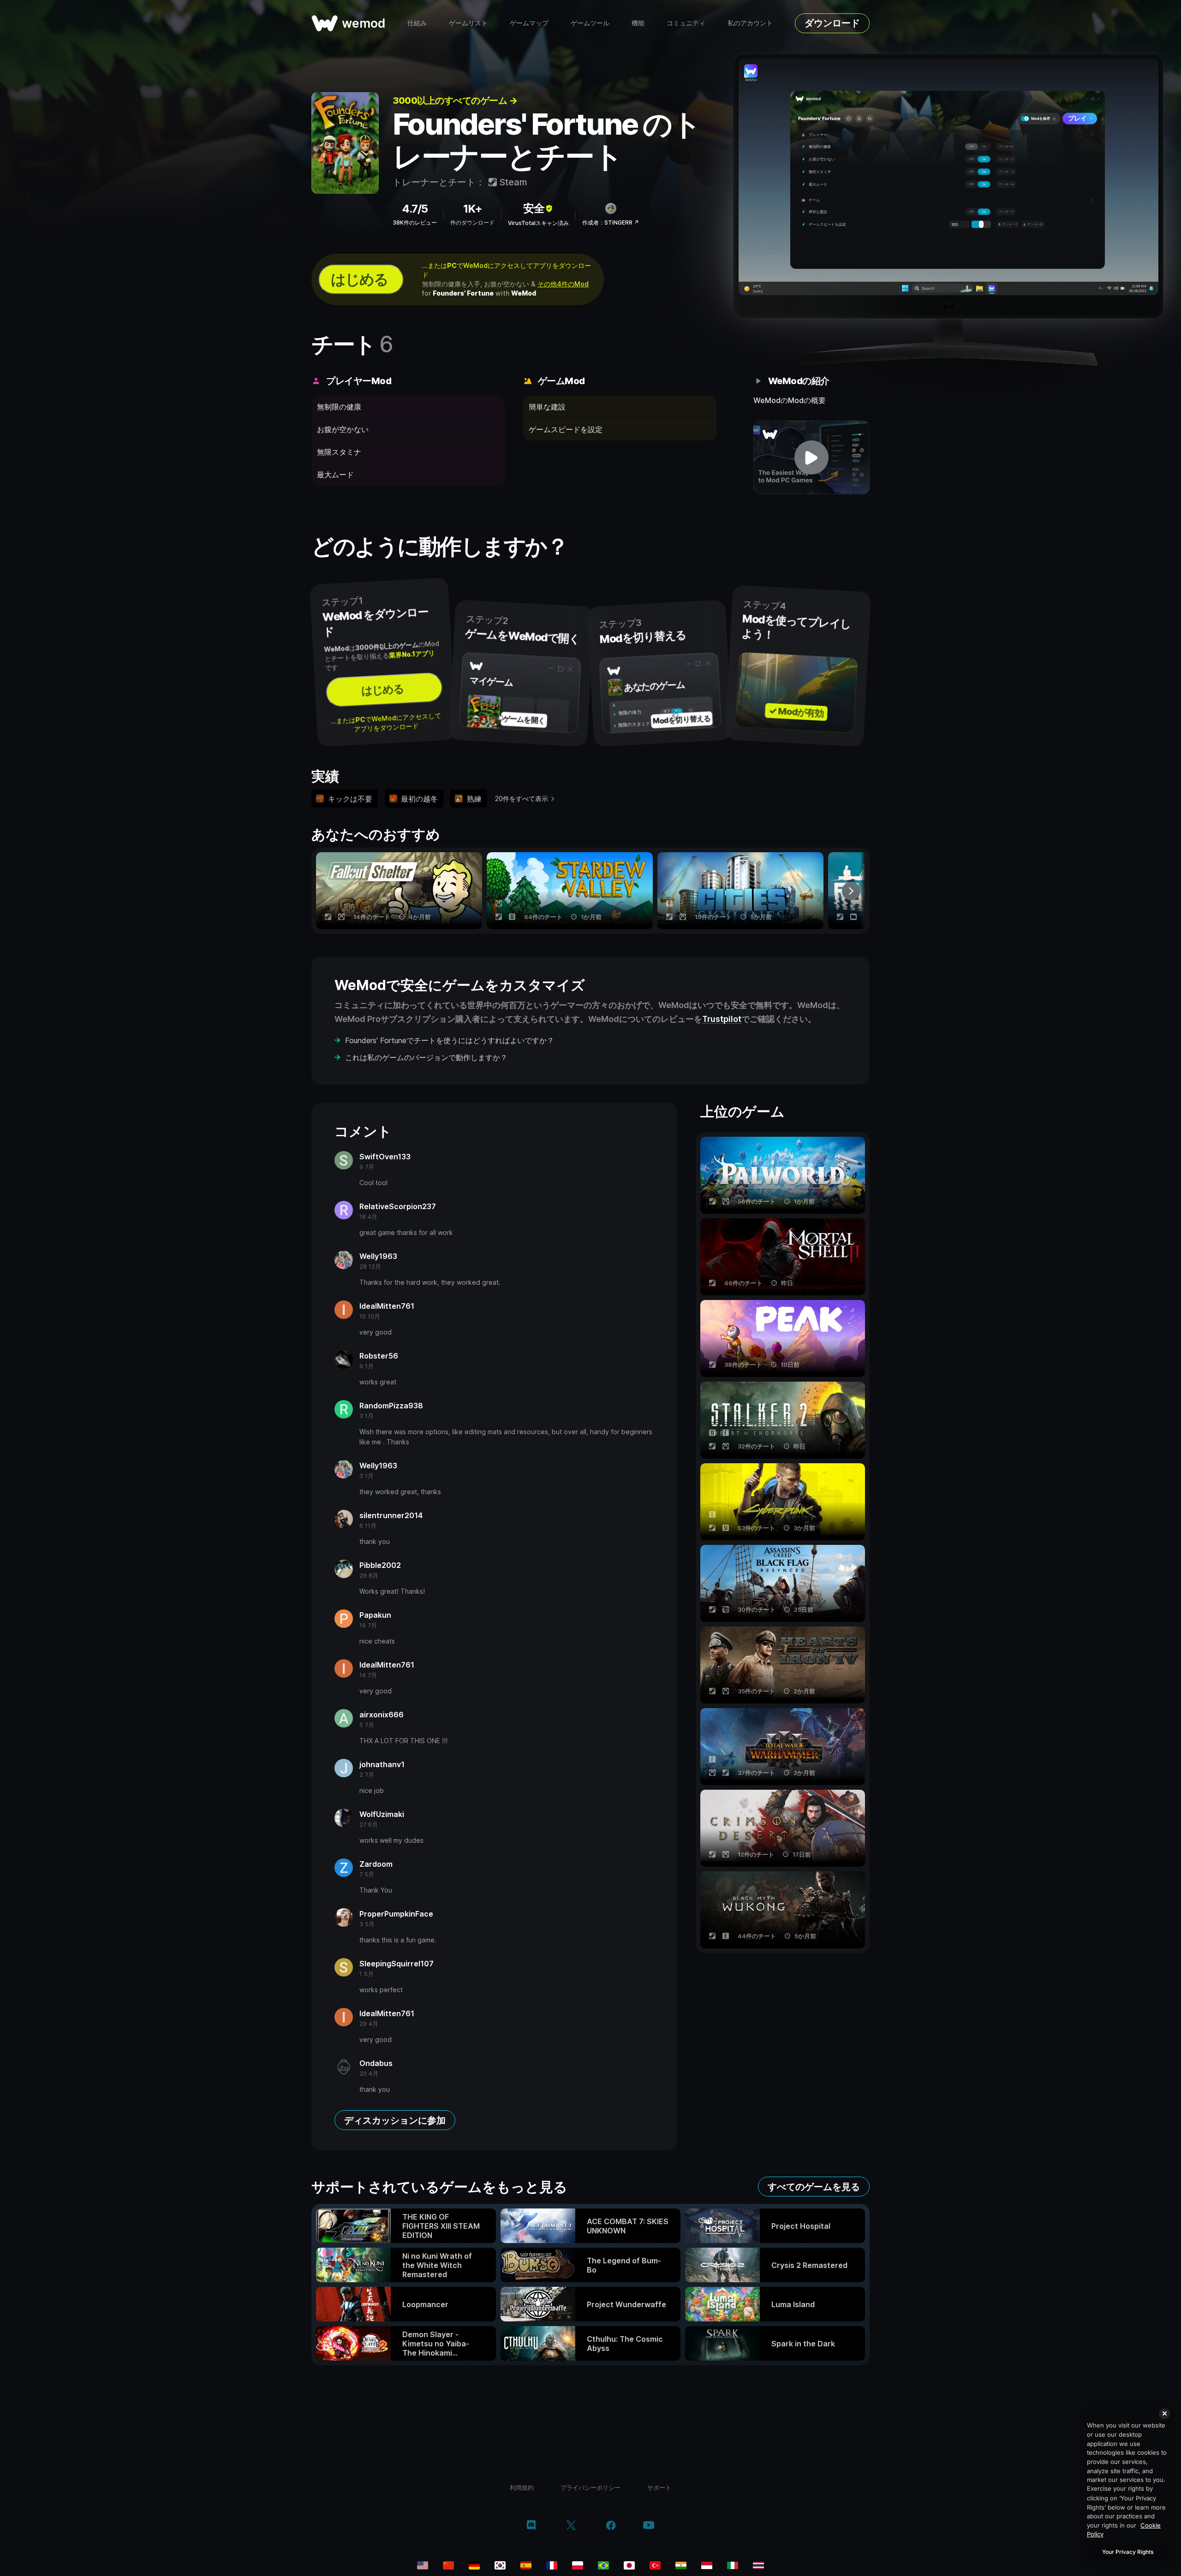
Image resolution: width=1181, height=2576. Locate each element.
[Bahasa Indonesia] (707, 2565)
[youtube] (649, 2526)
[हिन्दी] (681, 2565)
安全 (534, 208)
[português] (603, 2565)
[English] (423, 2565)
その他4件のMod (563, 284)
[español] (526, 2565)
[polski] (578, 2565)
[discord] (531, 2526)
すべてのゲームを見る (814, 2187)
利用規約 (522, 2487)
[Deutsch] (474, 2565)
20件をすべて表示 (522, 798)
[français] (552, 2565)
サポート (659, 2487)
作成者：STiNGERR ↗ (611, 223)
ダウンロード (832, 23)
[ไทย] (758, 2565)
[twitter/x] (571, 2526)
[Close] (1164, 2414)
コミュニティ (686, 23)
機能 (638, 23)
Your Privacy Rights (1128, 2552)
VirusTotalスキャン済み (538, 223)
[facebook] (611, 2526)
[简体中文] (448, 2565)
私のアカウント (750, 23)
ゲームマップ (529, 23)
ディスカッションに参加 (395, 2120)
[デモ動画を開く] (812, 457)
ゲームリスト (468, 23)
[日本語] (629, 2565)
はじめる (359, 279)
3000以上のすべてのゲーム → (455, 101)
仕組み (417, 23)
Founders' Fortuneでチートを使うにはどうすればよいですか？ (450, 1040)
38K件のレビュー (415, 223)
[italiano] (733, 2565)
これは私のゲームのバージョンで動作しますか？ (426, 1057)
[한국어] (500, 2565)
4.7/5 (415, 209)
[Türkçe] (655, 2565)
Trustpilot (722, 1019)
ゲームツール (590, 23)
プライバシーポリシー (590, 2487)
